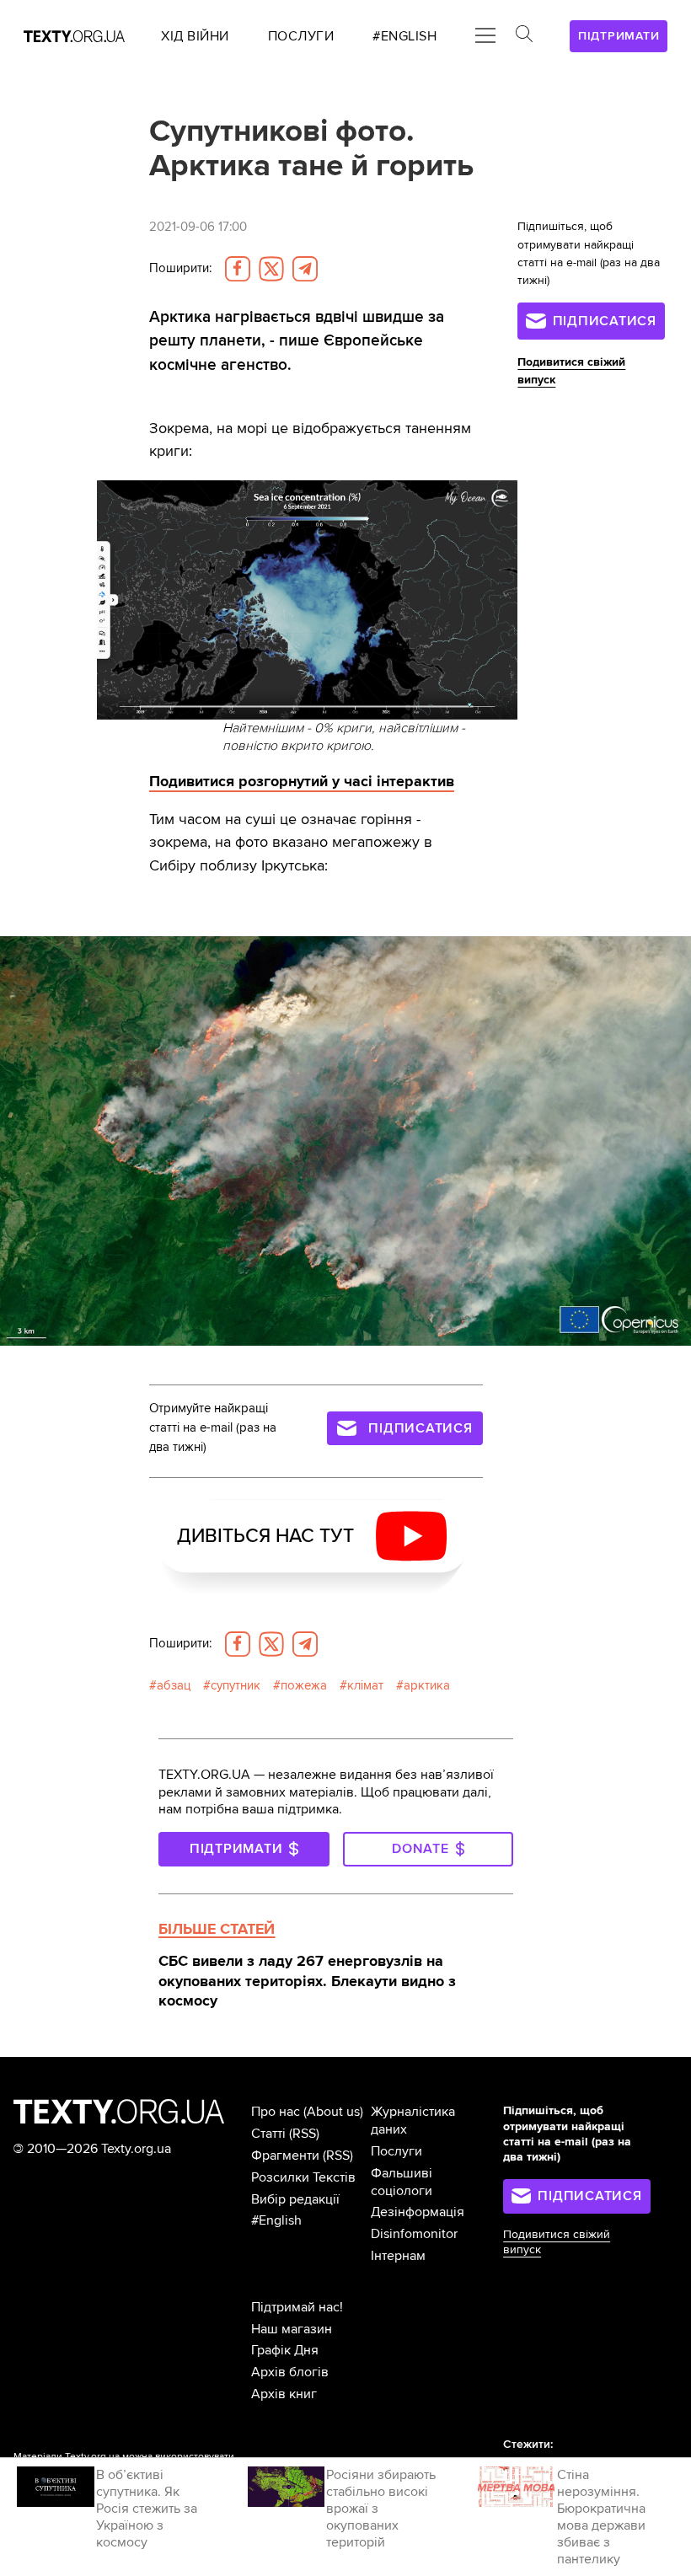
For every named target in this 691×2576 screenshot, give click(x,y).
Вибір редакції (295, 2199)
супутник (236, 1686)
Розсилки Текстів (303, 2177)
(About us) (333, 2112)
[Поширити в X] (271, 269)
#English (276, 2220)
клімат (365, 1686)
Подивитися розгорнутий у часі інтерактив (302, 781)
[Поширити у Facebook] (238, 269)
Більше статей (217, 1929)
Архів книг (284, 2394)
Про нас (276, 2112)
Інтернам (398, 2256)
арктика (427, 1686)
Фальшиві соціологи (402, 2182)
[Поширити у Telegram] (305, 269)
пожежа (304, 1686)
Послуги (396, 2151)
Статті (268, 2134)
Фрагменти (285, 2156)
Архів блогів (290, 2372)
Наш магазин (292, 2329)
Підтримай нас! (297, 2307)
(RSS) (304, 2134)
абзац (174, 1686)
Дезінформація (418, 2212)
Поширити (180, 268)
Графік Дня (285, 2350)
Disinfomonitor (414, 2234)
